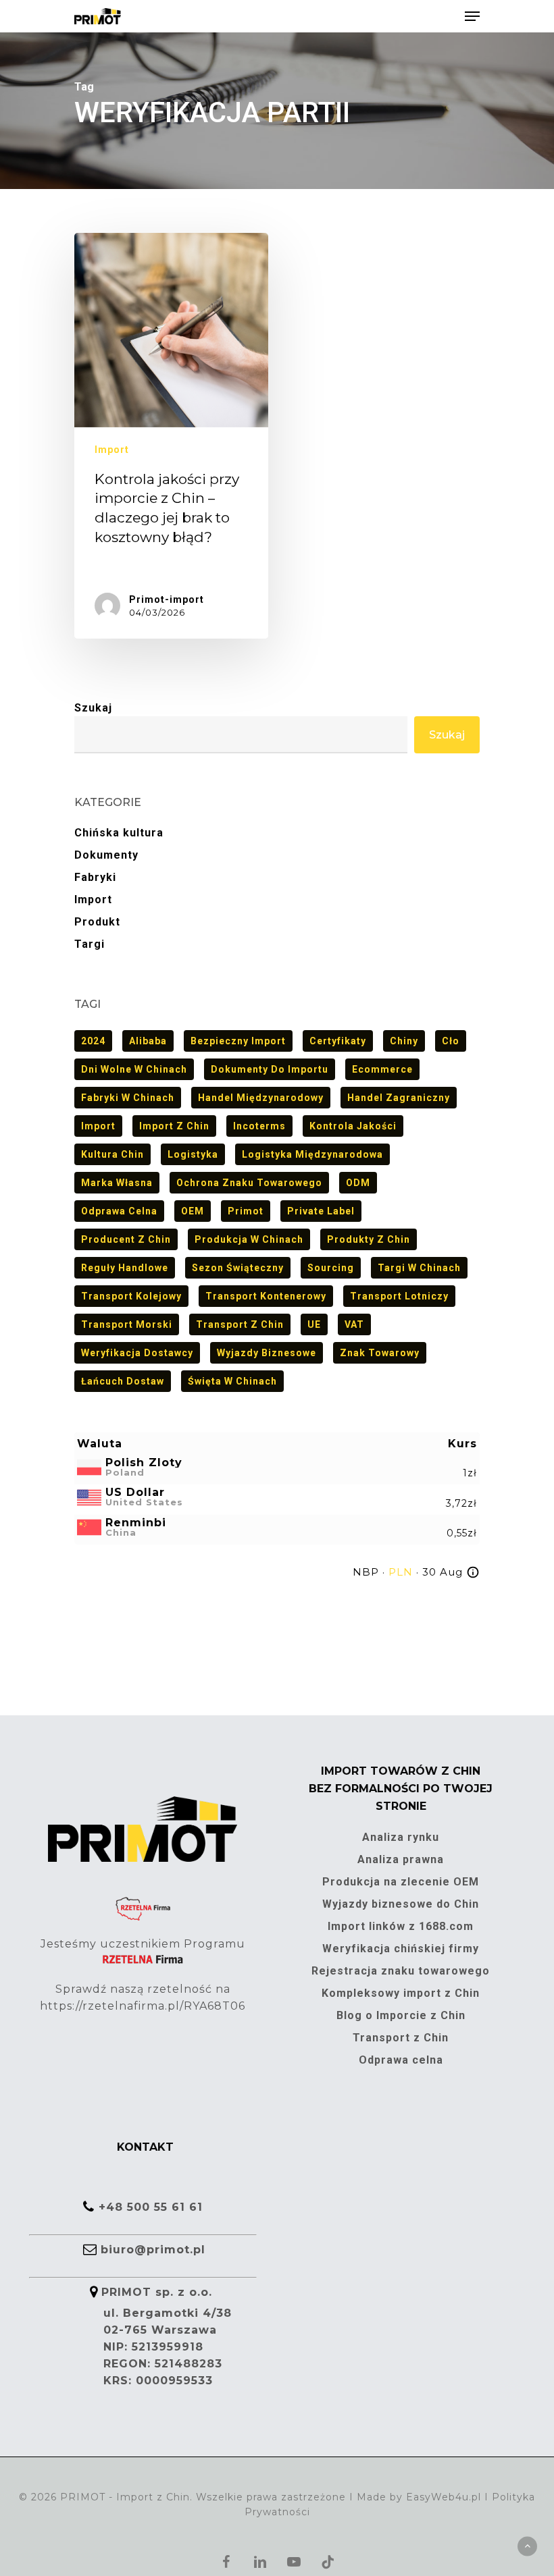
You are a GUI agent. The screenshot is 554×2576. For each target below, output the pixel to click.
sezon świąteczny (238, 1268)
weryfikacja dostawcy (137, 1353)
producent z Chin (126, 1239)
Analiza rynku (401, 1837)
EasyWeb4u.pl (444, 2497)
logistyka (193, 1154)
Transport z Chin (240, 1324)
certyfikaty (338, 1041)
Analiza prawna (401, 1859)
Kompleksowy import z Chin (401, 1993)
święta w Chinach (232, 1381)
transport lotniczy (399, 1296)
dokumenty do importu (270, 1069)
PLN (401, 1572)
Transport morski (127, 1324)
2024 (93, 1041)
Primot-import (167, 599)
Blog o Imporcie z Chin (401, 2015)
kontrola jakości (353, 1126)
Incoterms (259, 1126)
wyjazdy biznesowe (267, 1353)
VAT (354, 1324)
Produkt (97, 922)
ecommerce (382, 1069)
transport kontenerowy (266, 1296)
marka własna (117, 1183)
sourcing (331, 1268)
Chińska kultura (119, 833)
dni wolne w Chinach (134, 1069)
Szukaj (93, 708)
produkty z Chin (369, 1239)
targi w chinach (419, 1268)
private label (321, 1211)
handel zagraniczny (399, 1098)
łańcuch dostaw (123, 1381)
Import (112, 450)
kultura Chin (112, 1154)
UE (314, 1324)
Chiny (404, 1041)
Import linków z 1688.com (401, 1926)
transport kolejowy (131, 1296)
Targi (90, 944)
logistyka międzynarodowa (312, 1154)
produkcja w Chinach (249, 1239)
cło (451, 1041)
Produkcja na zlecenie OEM (401, 1882)
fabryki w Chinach (128, 1098)
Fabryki (95, 877)
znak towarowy (380, 1353)
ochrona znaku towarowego (249, 1183)
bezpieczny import (238, 1041)
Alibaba (148, 1041)
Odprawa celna (119, 1211)
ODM (358, 1183)
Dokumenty (106, 855)
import (98, 1126)
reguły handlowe (125, 1268)
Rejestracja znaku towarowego (401, 1971)
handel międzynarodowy (261, 1098)
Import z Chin (174, 1126)
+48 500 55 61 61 (151, 2207)
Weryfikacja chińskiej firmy (401, 1949)
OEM (193, 1211)
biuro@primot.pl (153, 2250)
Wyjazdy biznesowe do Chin (401, 1904)
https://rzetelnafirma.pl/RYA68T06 (143, 2006)
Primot (246, 1211)
